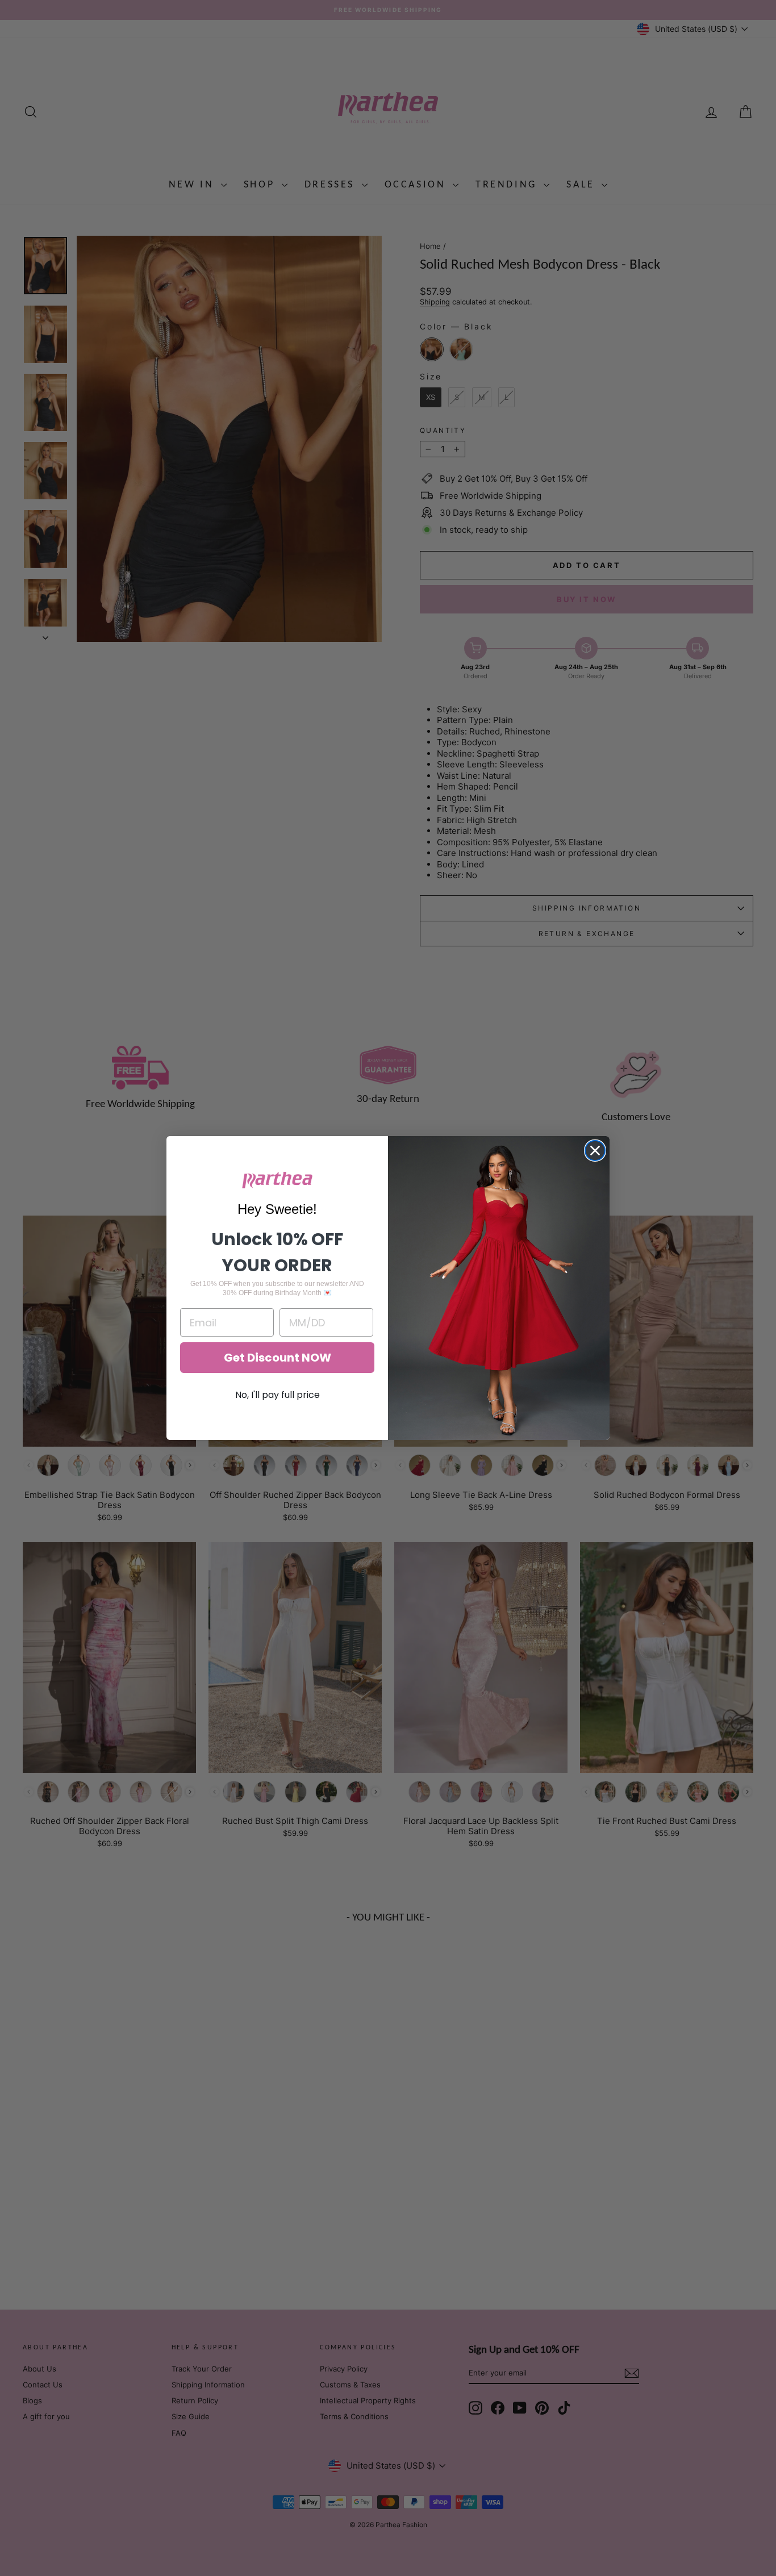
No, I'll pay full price (278, 1395)
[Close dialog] (595, 1151)
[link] (277, 1180)
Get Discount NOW (278, 1358)
